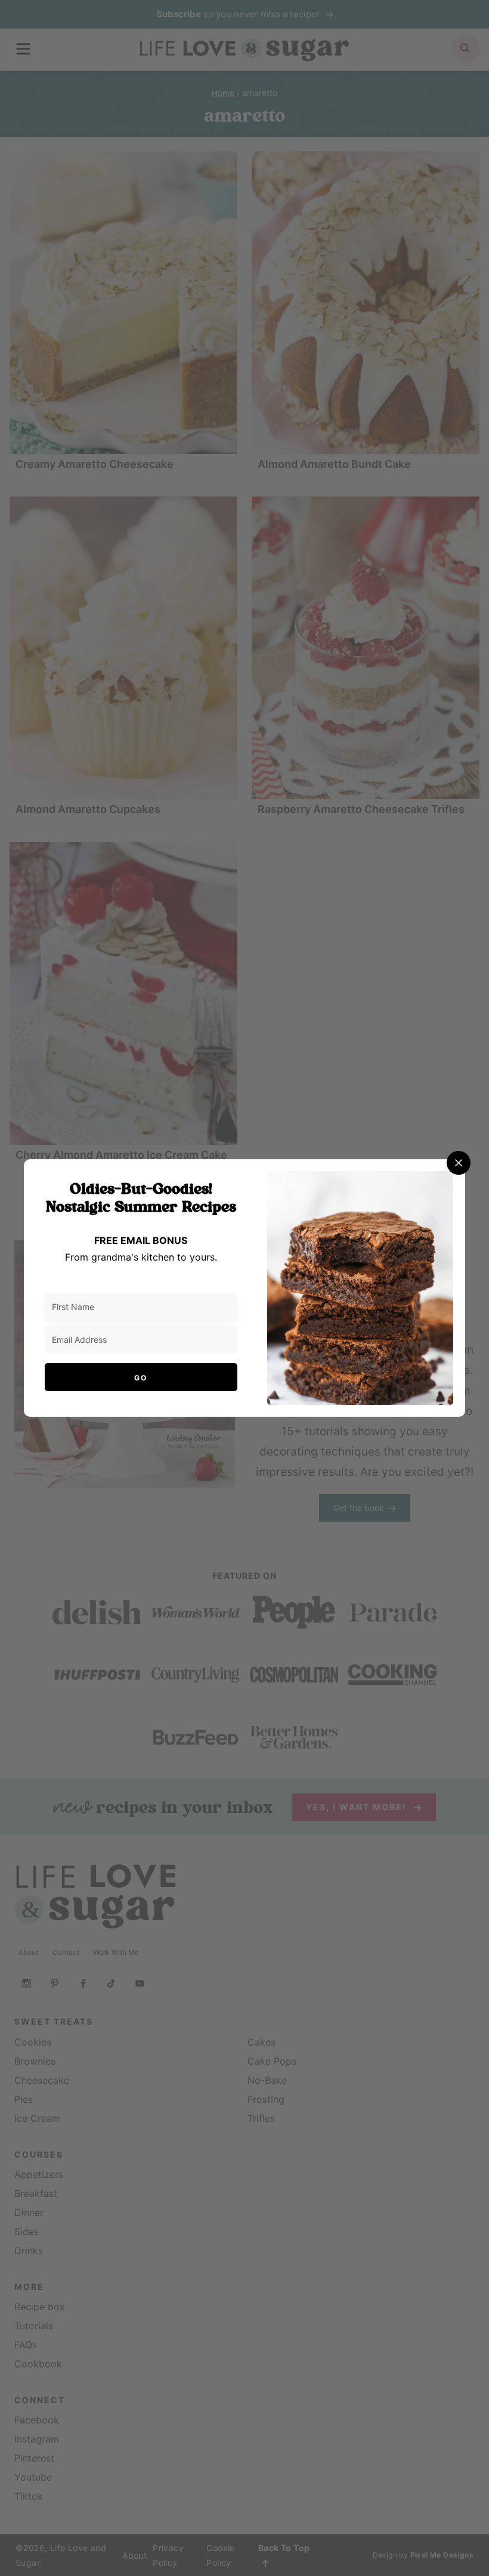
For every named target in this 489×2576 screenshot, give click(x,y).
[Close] (459, 1163)
